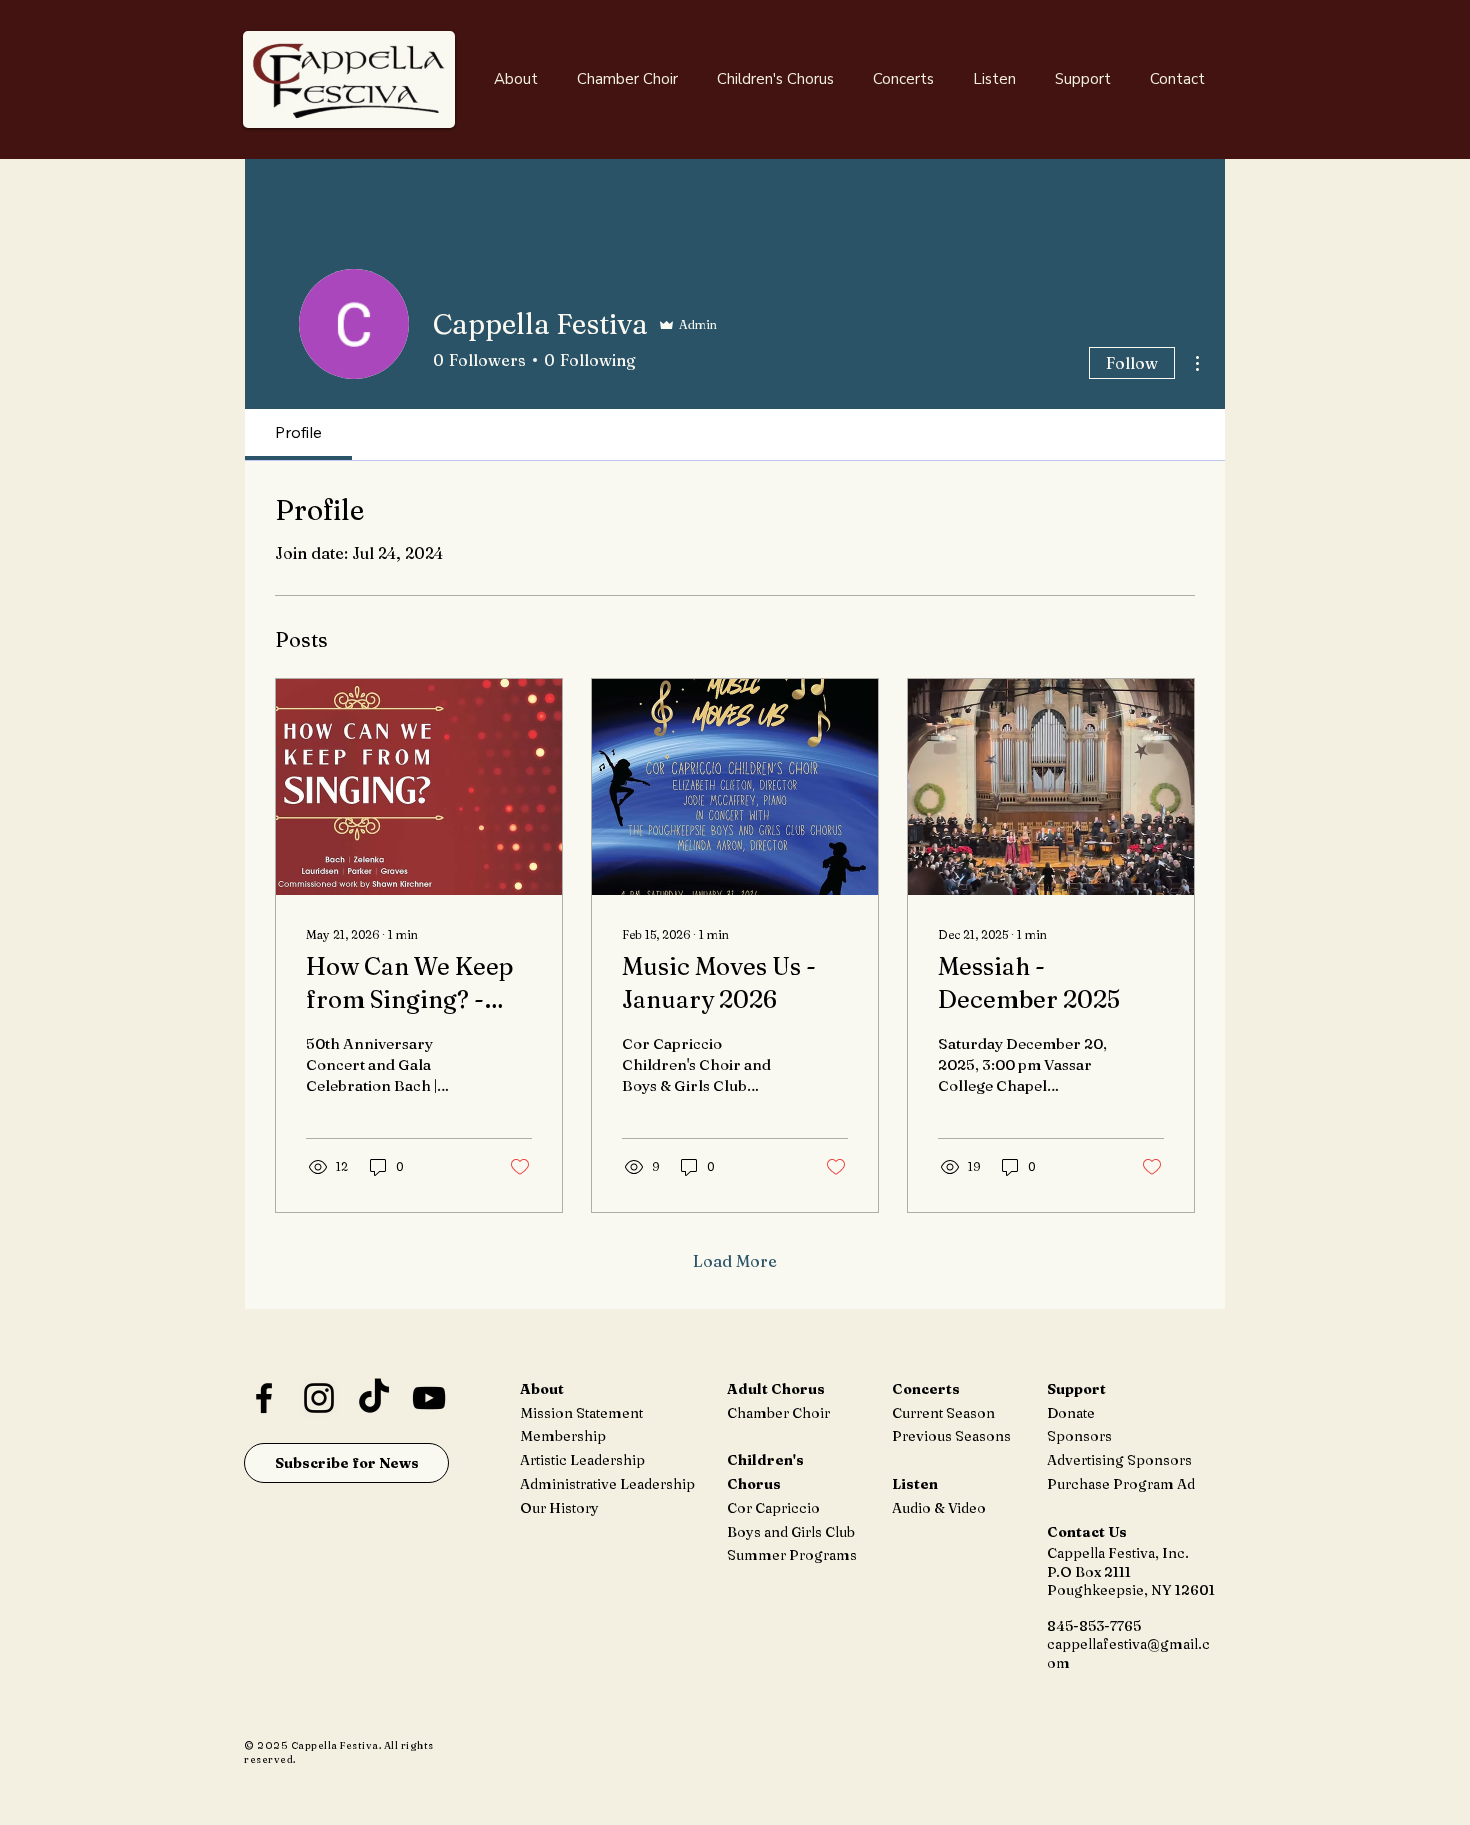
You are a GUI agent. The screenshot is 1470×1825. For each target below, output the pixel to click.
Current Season (943, 1413)
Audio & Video (939, 1508)
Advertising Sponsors (1119, 1460)
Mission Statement (581, 1413)
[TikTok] (374, 1398)
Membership (563, 1436)
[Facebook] (264, 1398)
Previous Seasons (951, 1436)
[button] (515, 79)
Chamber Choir (778, 1413)
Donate (1071, 1413)
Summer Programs (792, 1555)
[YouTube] (429, 1398)
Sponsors (1079, 1436)
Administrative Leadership (607, 1484)
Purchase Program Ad (1121, 1484)
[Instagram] (319, 1398)
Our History (559, 1508)
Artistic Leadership (582, 1460)
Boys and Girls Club (791, 1532)
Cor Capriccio (773, 1508)
